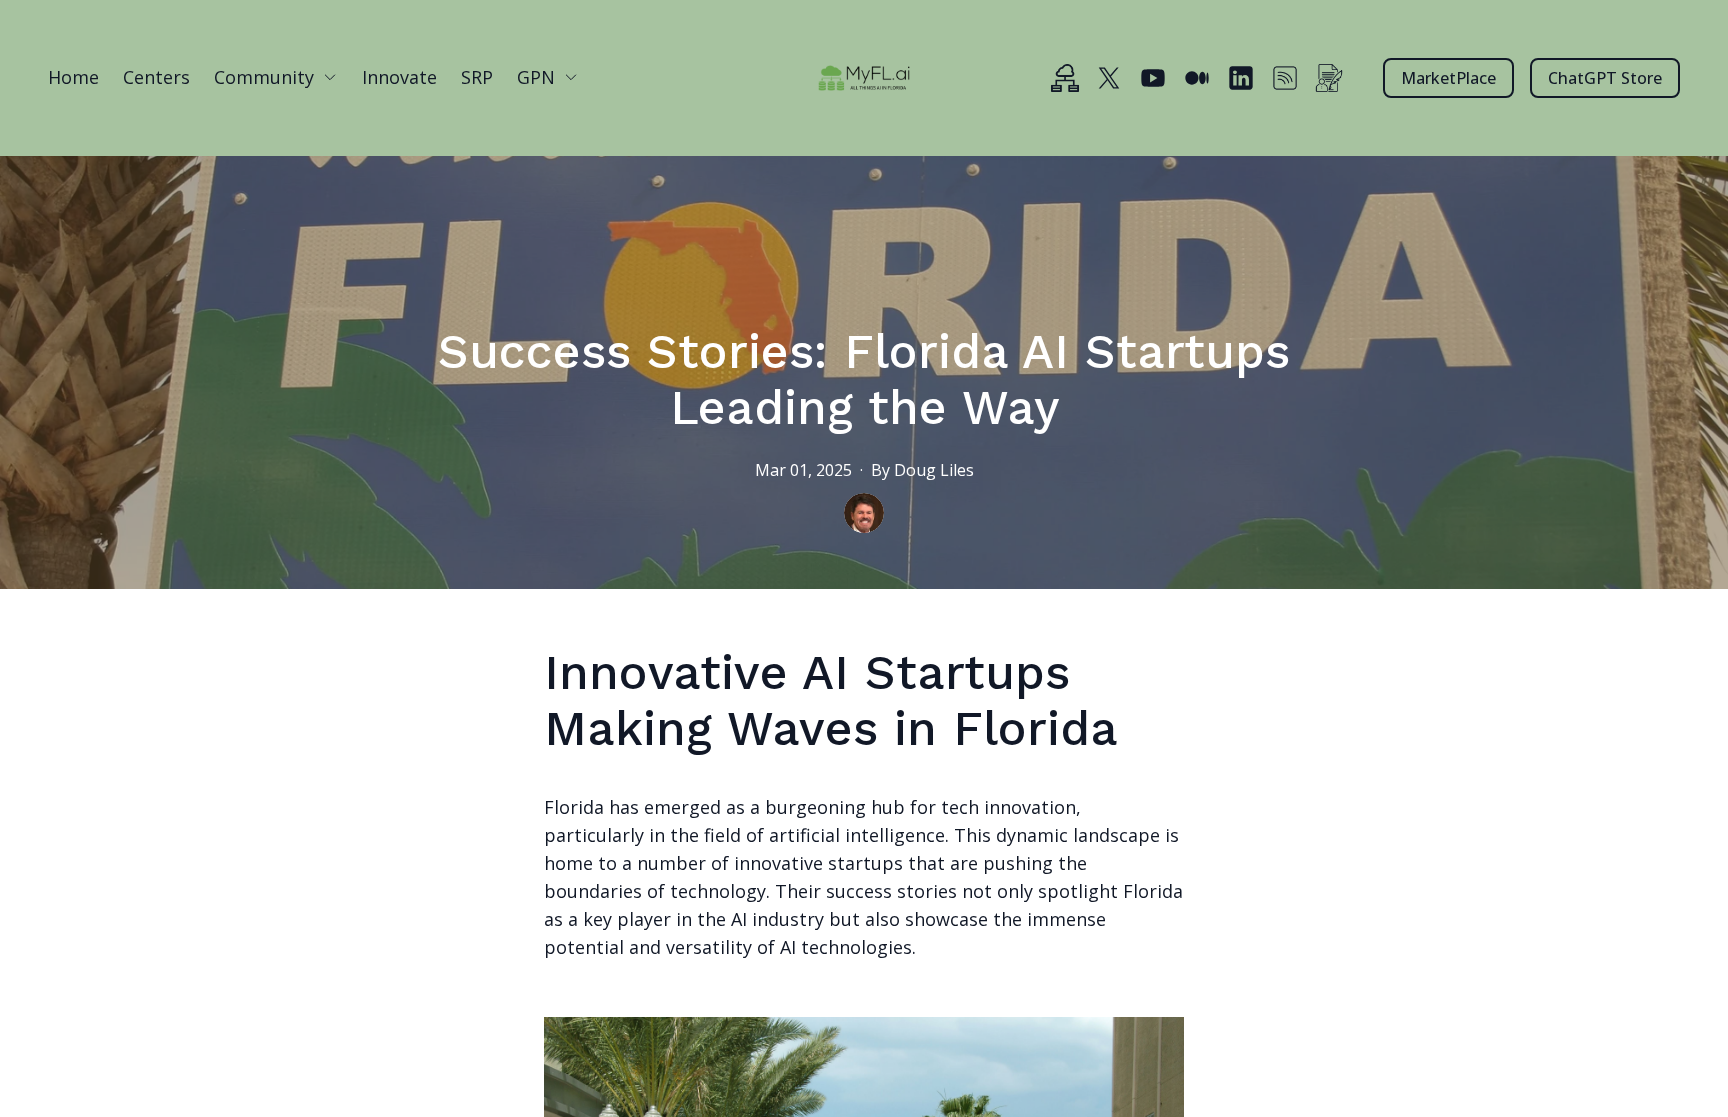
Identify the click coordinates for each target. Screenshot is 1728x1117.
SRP (477, 77)
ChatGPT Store (1605, 78)
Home (73, 77)
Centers (156, 77)
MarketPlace (1448, 78)
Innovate (399, 77)
